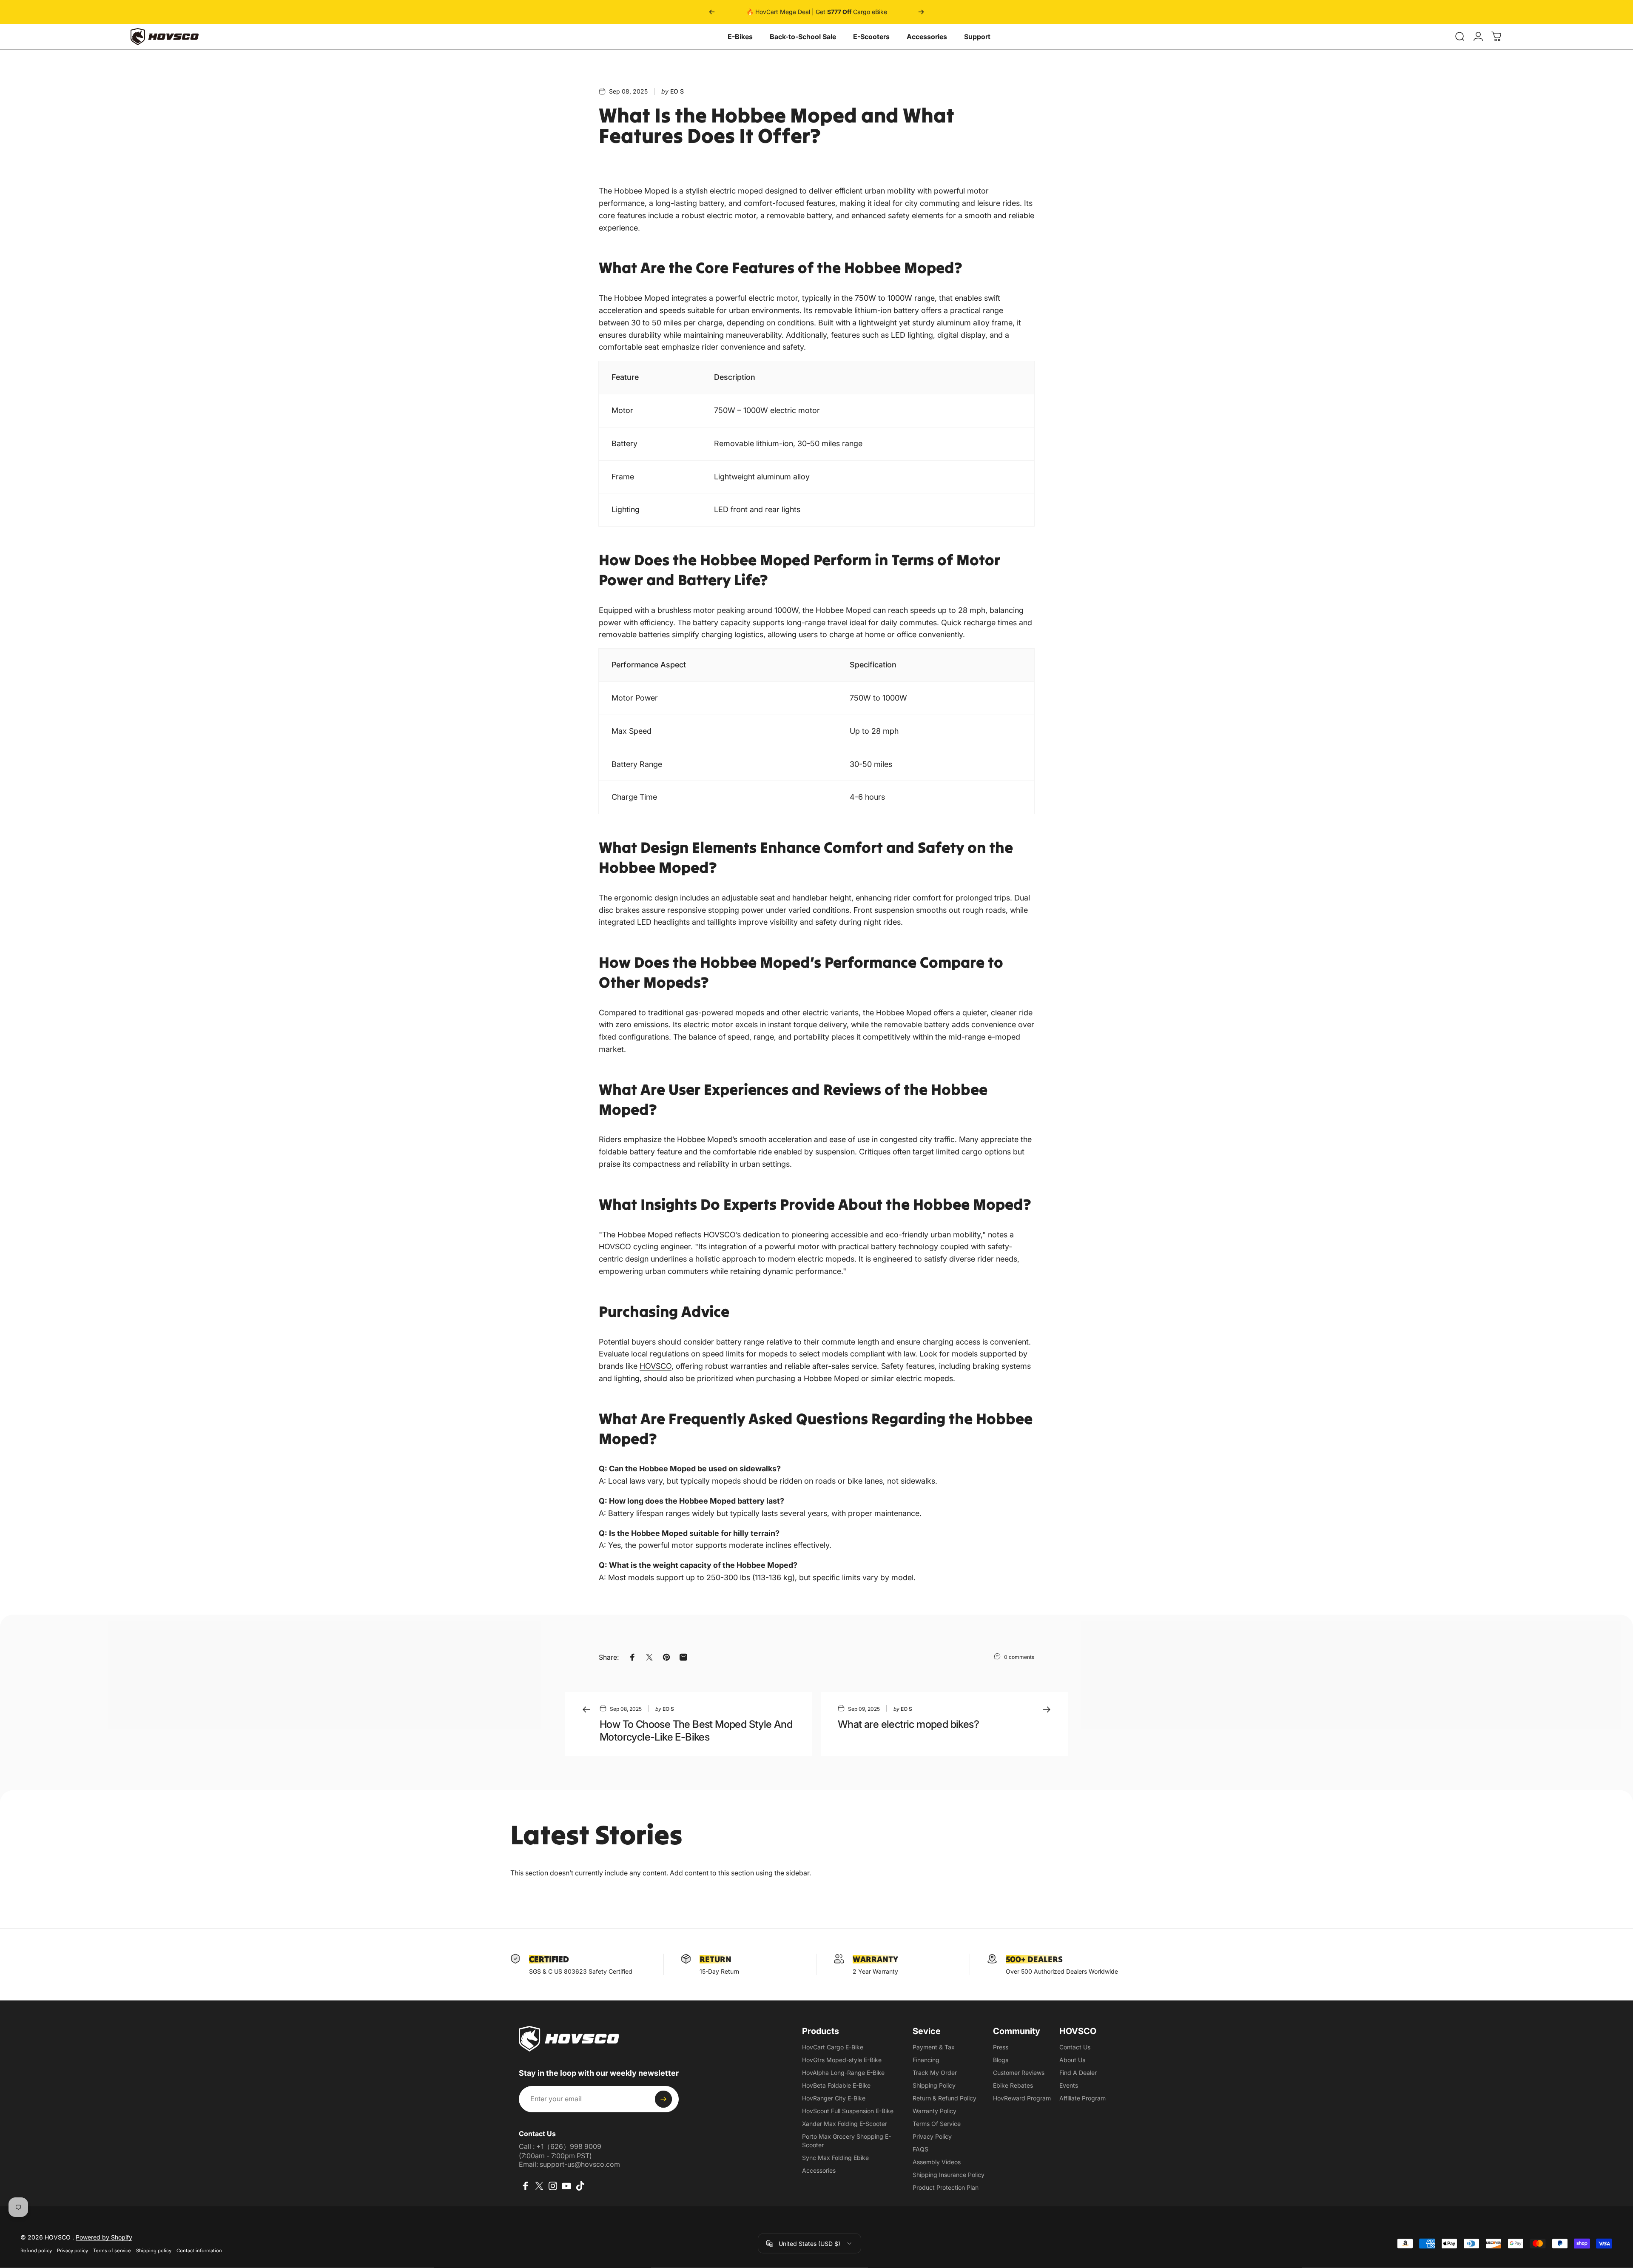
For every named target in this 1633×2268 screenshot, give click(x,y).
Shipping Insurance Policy (949, 2175)
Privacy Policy (932, 2136)
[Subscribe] (663, 2099)
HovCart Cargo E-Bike (833, 2047)
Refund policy (36, 2251)
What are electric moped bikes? (908, 1724)
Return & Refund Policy (945, 2098)
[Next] (921, 12)
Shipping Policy (934, 2085)
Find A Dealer (1078, 2073)
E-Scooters (871, 37)
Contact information (199, 2251)
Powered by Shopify (104, 2237)
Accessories (927, 37)
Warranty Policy (935, 2111)
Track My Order (935, 2073)
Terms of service (112, 2251)
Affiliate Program (1083, 2098)
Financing (926, 2060)
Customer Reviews (1019, 2073)
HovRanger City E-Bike (834, 2098)
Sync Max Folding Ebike (835, 2158)
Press (1001, 2047)
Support (977, 37)
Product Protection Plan (946, 2187)
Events (1069, 2085)
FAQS (920, 2149)
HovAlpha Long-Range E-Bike (843, 2073)
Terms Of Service (937, 2124)
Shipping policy (154, 2251)
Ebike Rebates (1013, 2085)
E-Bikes (740, 37)
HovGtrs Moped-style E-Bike (842, 2060)
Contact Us (1075, 2047)
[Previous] (712, 12)
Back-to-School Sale (803, 37)
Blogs (1001, 2060)
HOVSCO (656, 1366)
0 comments (1019, 1657)
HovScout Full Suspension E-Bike (848, 2111)
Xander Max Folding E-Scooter (845, 2124)
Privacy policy (73, 2251)
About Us (1072, 2060)
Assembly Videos (937, 2162)
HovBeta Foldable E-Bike (836, 2085)
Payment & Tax (934, 2047)
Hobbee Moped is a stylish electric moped (688, 191)
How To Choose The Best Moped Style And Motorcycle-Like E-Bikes (696, 1731)
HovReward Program (1022, 2098)
